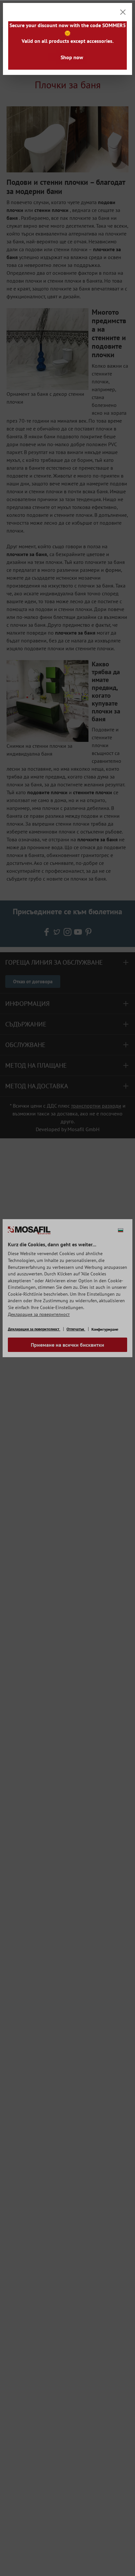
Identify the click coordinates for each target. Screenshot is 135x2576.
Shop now (72, 57)
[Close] (123, 12)
